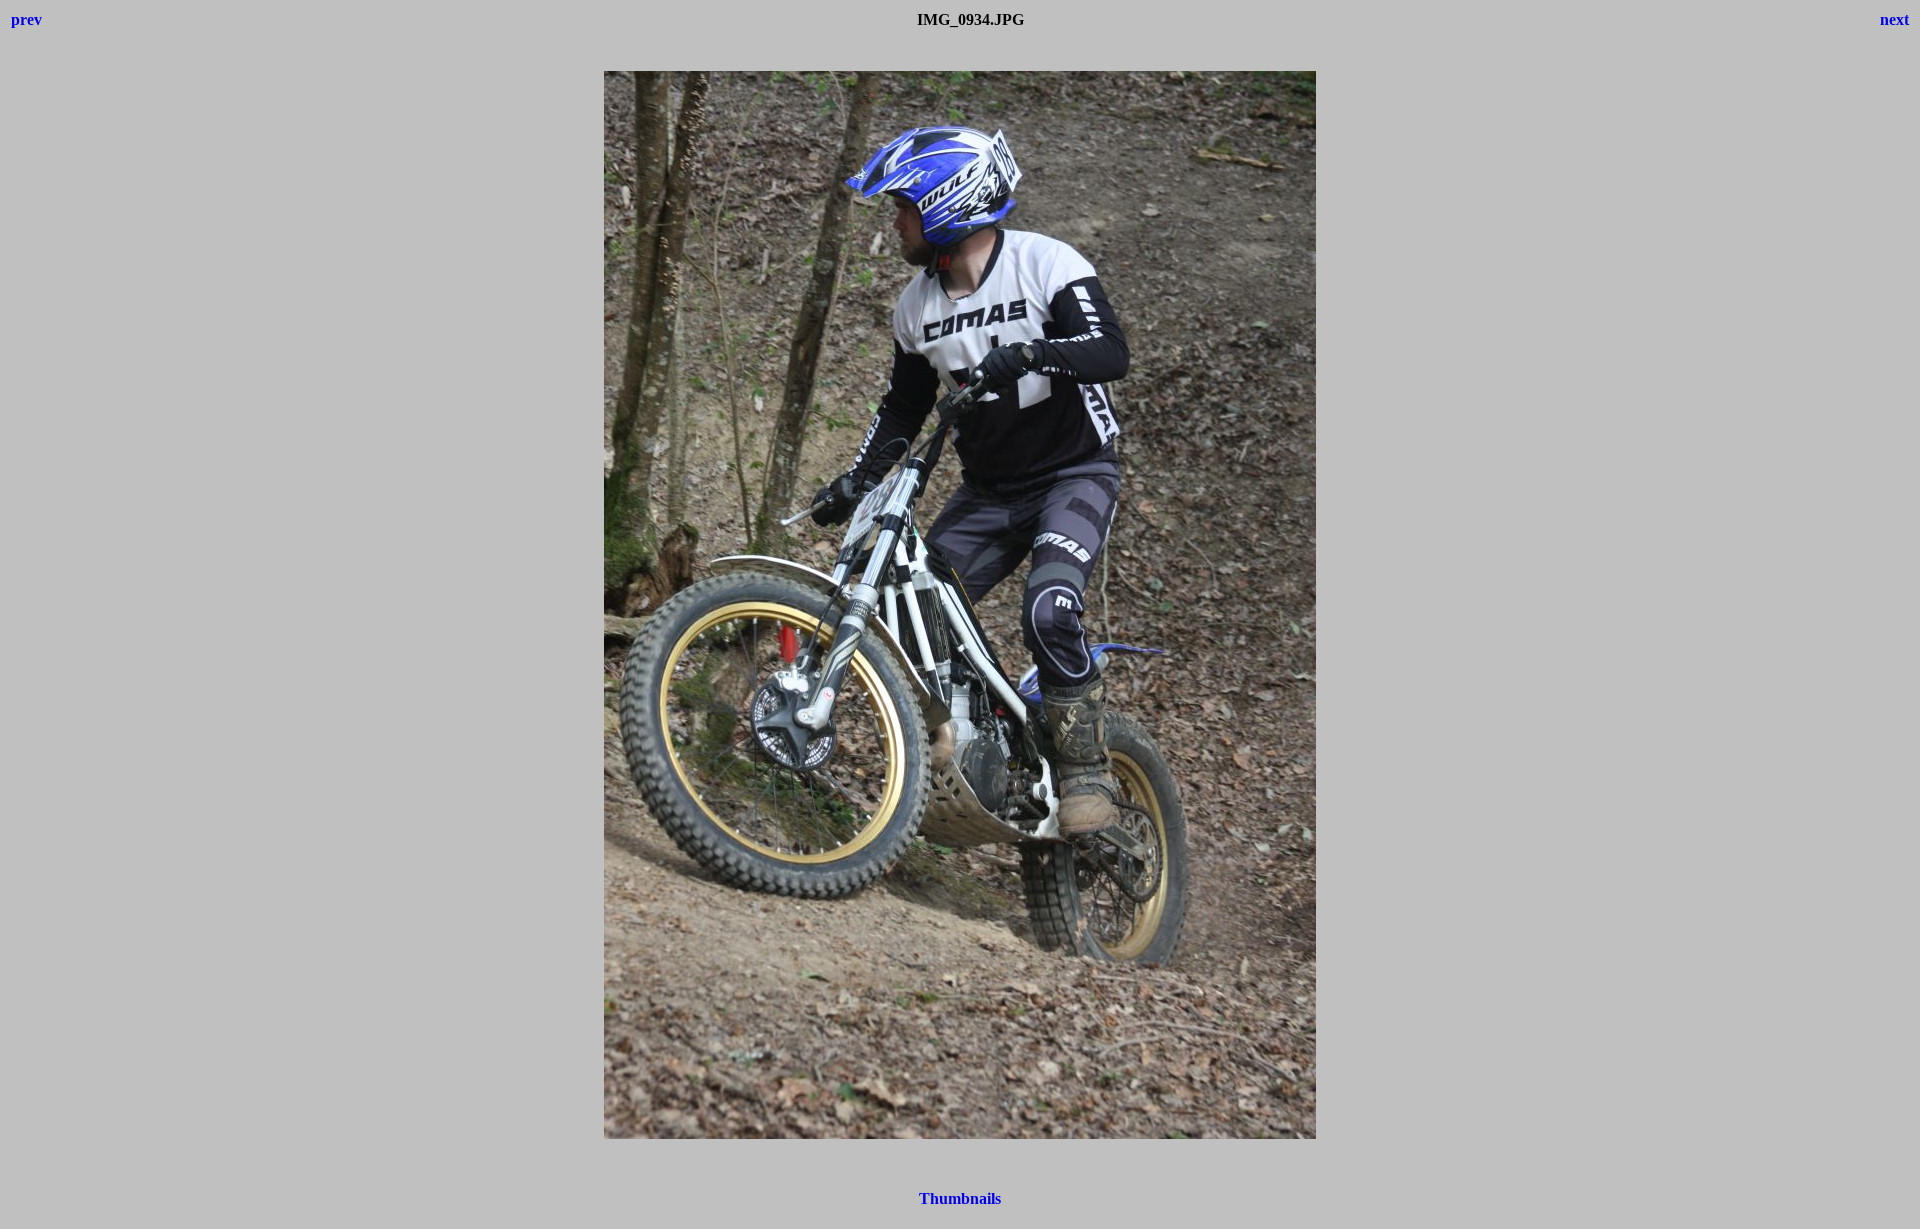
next (1894, 19)
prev (26, 19)
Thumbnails (960, 1198)
